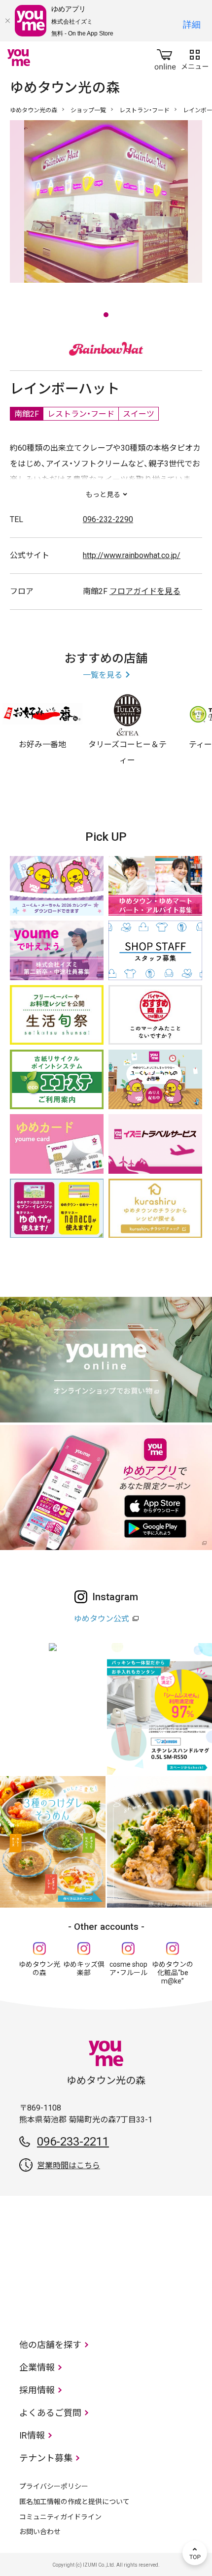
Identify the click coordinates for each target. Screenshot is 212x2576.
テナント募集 (46, 2458)
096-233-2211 (73, 2142)
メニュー (195, 58)
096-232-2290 (108, 519)
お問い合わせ (40, 2532)
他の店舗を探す (50, 2345)
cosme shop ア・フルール (128, 1968)
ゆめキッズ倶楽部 (84, 1968)
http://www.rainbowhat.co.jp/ (132, 555)
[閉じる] (7, 21)
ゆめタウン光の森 (34, 110)
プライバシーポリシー (54, 2486)
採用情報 (37, 2390)
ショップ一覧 (88, 110)
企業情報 (37, 2367)
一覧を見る (103, 675)
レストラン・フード (144, 110)
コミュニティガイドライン (60, 2517)
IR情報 (32, 2435)
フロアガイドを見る (145, 591)
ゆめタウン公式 (102, 1619)
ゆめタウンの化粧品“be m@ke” (173, 1973)
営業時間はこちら (69, 2165)
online (165, 58)
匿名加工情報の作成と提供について (74, 2502)
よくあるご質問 (50, 2413)
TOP (195, 2553)
